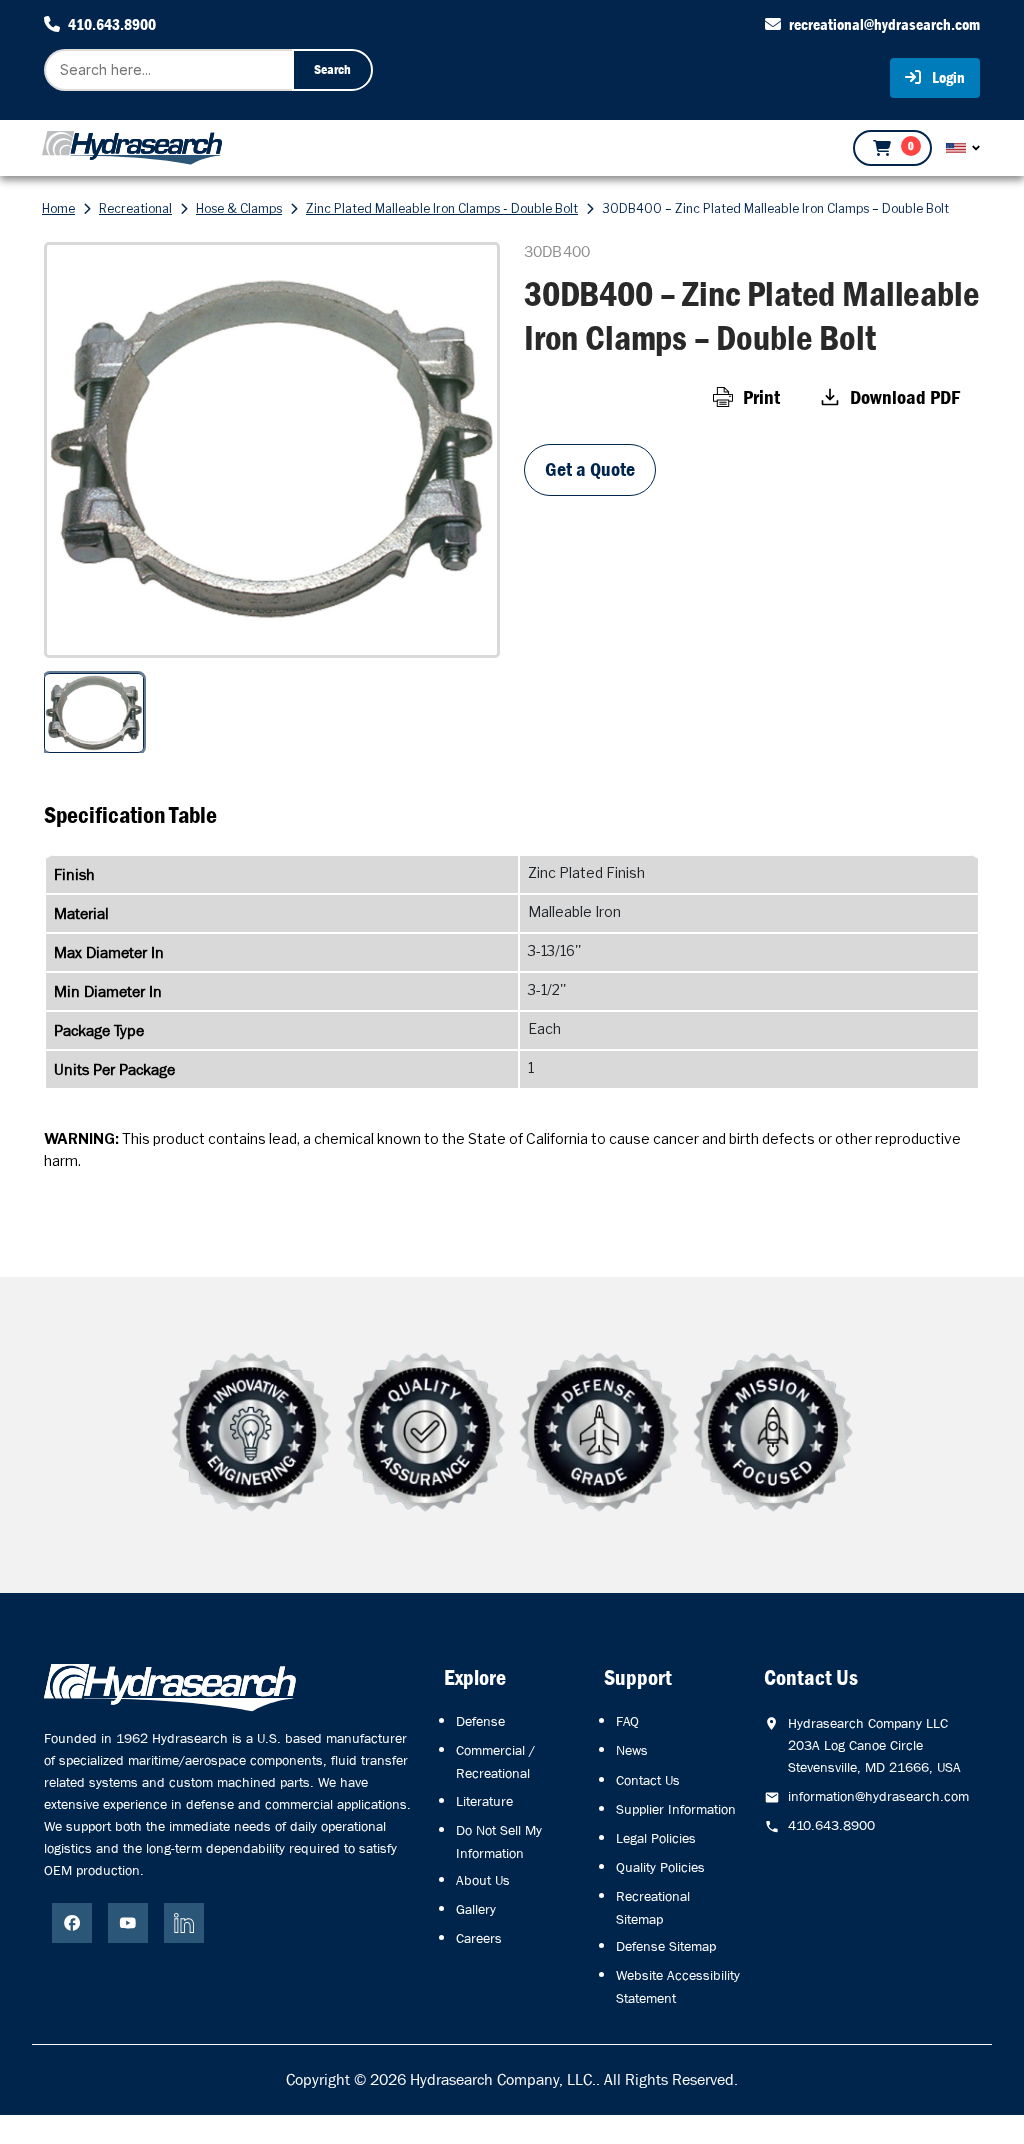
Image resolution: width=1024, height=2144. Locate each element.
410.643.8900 (112, 24)
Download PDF (905, 397)
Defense (480, 1721)
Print (761, 397)
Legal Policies (656, 1838)
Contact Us (648, 1780)
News (632, 1750)
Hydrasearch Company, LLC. (503, 2079)
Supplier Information (676, 1809)
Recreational (135, 208)
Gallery (476, 1909)
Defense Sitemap (666, 1946)
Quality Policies (660, 1867)
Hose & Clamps (239, 208)
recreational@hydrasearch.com (884, 24)
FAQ (627, 1721)
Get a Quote (590, 469)
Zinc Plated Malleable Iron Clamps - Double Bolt (442, 208)
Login (947, 77)
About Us (483, 1880)
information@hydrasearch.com (878, 1796)
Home (58, 208)
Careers (479, 1938)
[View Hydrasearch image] (13, 2091)
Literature (484, 1801)
